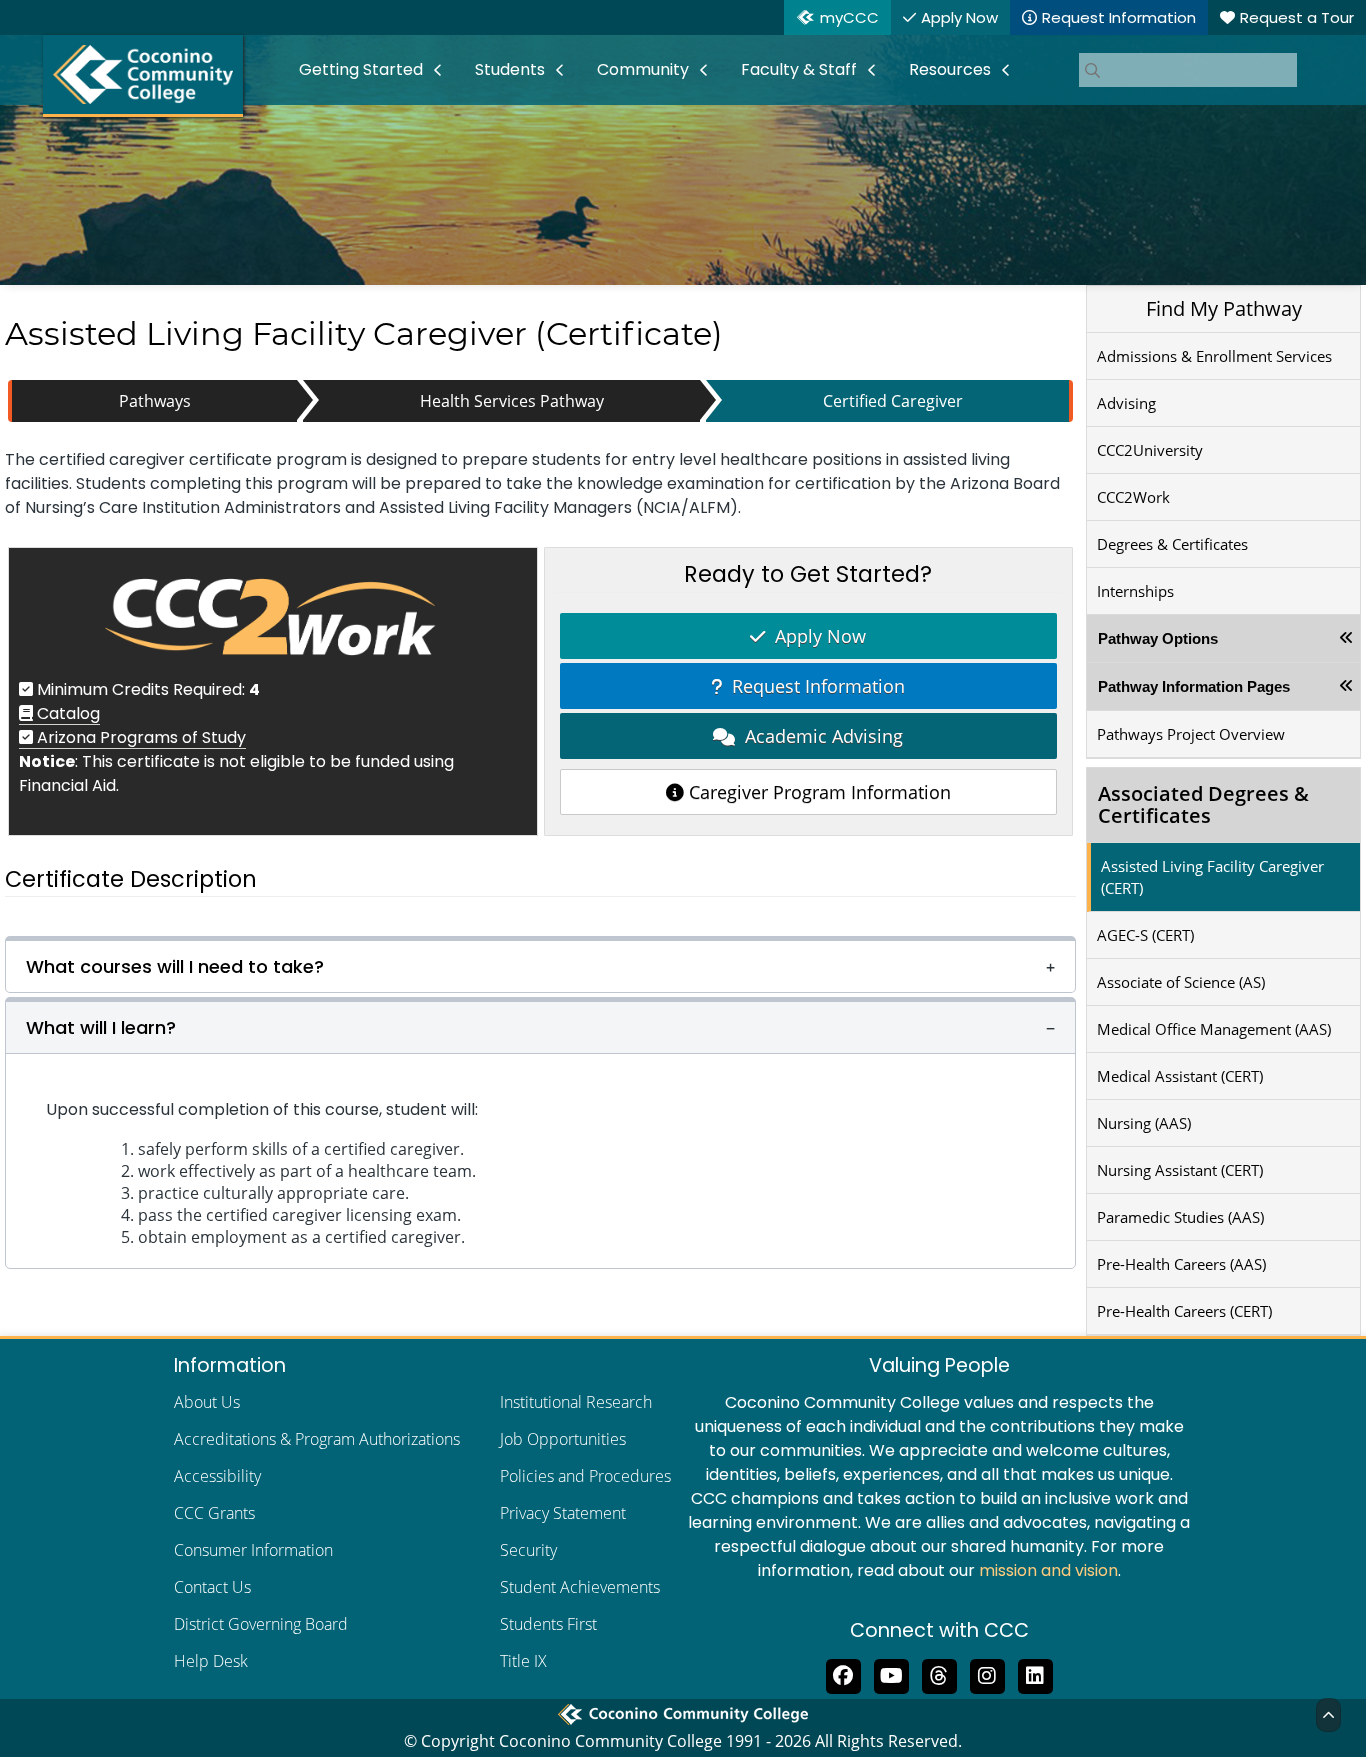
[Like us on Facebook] (843, 1674)
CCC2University (1150, 450)
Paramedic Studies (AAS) (1180, 1217)
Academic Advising (819, 736)
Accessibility (217, 1476)
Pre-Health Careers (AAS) (1181, 1264)
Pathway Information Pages (1194, 686)
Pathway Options (1158, 638)
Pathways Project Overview (1191, 734)
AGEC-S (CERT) (1145, 935)
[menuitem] (371, 70)
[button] (540, 964)
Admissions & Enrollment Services (1214, 356)
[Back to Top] (1328, 1715)
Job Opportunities (563, 1439)
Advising (1126, 403)
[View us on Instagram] (987, 1674)
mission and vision (1048, 1570)
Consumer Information (253, 1550)
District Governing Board (261, 1624)
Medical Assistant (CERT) (1180, 1076)
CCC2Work (1133, 497)
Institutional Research (576, 1402)
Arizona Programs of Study (139, 737)
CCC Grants (214, 1513)
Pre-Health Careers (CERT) (1184, 1311)
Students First (548, 1624)
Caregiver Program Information (817, 792)
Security (528, 1550)
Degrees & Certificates (1172, 544)
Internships (1135, 591)
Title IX (523, 1661)
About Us (207, 1402)
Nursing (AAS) (1144, 1123)
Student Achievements (580, 1587)
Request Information (813, 686)
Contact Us (212, 1587)
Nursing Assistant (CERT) (1180, 1170)
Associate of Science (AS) (1181, 982)
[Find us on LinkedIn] (1035, 1674)
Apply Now (815, 636)
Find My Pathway (1224, 308)
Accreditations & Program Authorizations (317, 1439)
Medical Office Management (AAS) (1214, 1029)
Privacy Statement (563, 1513)
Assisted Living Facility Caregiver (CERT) (1212, 877)
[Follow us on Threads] (939, 1674)
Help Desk (211, 1661)
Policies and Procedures (585, 1476)
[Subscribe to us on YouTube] (891, 1674)
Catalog (66, 713)
